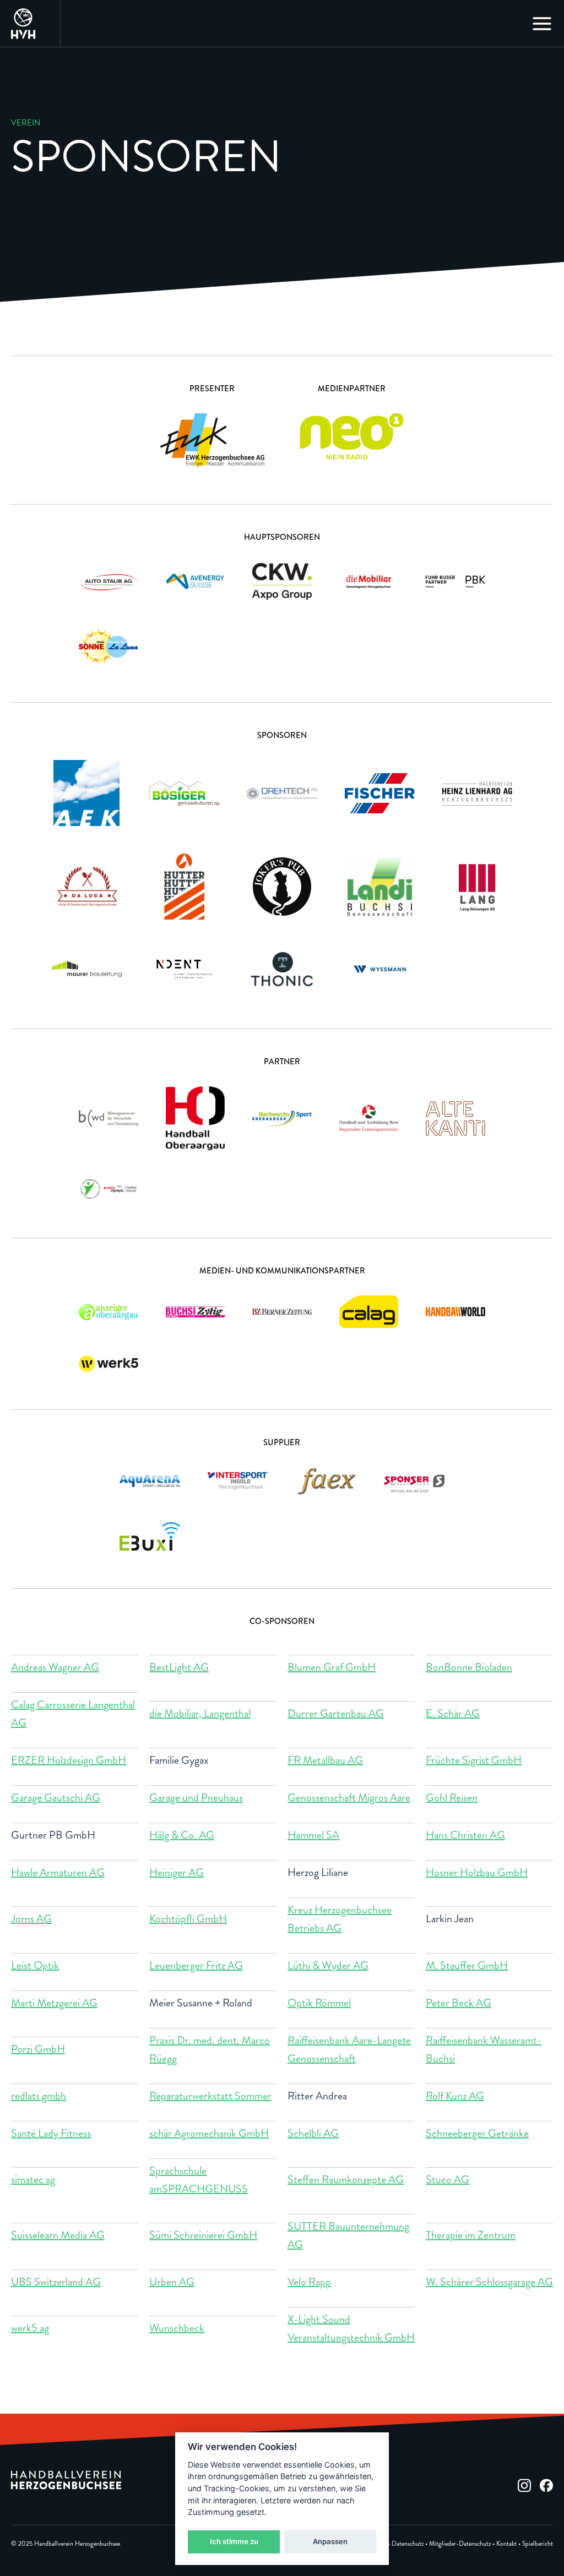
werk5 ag (30, 2328)
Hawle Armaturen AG (58, 1872)
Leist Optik (35, 1965)
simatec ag (33, 2180)
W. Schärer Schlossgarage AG (489, 2282)
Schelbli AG (313, 2133)
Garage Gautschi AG (56, 1798)
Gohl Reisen (452, 1798)
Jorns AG (31, 1919)
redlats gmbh (39, 2096)
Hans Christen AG (465, 1835)
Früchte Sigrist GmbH (474, 1760)
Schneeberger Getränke (477, 2133)
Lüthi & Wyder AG (328, 1965)
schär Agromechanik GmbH (209, 2133)
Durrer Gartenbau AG (336, 1713)
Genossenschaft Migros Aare (349, 1798)
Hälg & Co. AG (182, 1835)
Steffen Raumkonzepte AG (346, 2180)
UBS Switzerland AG (56, 2282)
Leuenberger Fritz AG (196, 1965)
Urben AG (172, 2282)
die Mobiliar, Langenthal (200, 1713)
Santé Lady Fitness (51, 2133)
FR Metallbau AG (325, 1760)
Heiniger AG (177, 1872)
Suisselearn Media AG (58, 2235)
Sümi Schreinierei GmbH (203, 2235)
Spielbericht (538, 2544)
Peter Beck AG (459, 2003)
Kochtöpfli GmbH (188, 1919)
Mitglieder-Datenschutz (460, 2544)
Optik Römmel (319, 2003)
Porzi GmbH (38, 2049)
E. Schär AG (453, 1713)
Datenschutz (408, 2544)
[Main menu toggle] (542, 24)
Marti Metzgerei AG (54, 2003)
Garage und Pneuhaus (196, 1798)
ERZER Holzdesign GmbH (69, 1760)
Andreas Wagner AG (55, 1667)
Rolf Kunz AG (455, 2096)
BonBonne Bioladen (469, 1667)
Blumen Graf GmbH (332, 1667)
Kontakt (506, 2544)
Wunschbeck (177, 2328)
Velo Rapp (309, 2282)
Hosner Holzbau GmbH (477, 1872)
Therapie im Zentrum (471, 2235)
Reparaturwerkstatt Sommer (210, 2096)
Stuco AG (448, 2180)
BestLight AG (179, 1667)
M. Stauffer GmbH (467, 1965)
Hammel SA (313, 1835)
